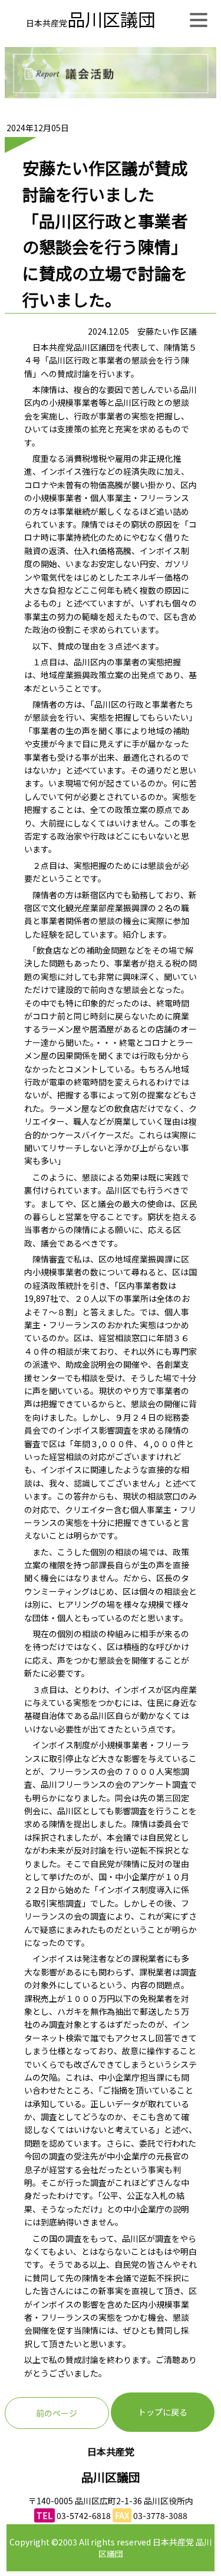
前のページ (57, 2413)
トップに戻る (163, 2412)
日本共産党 (91, 23)
